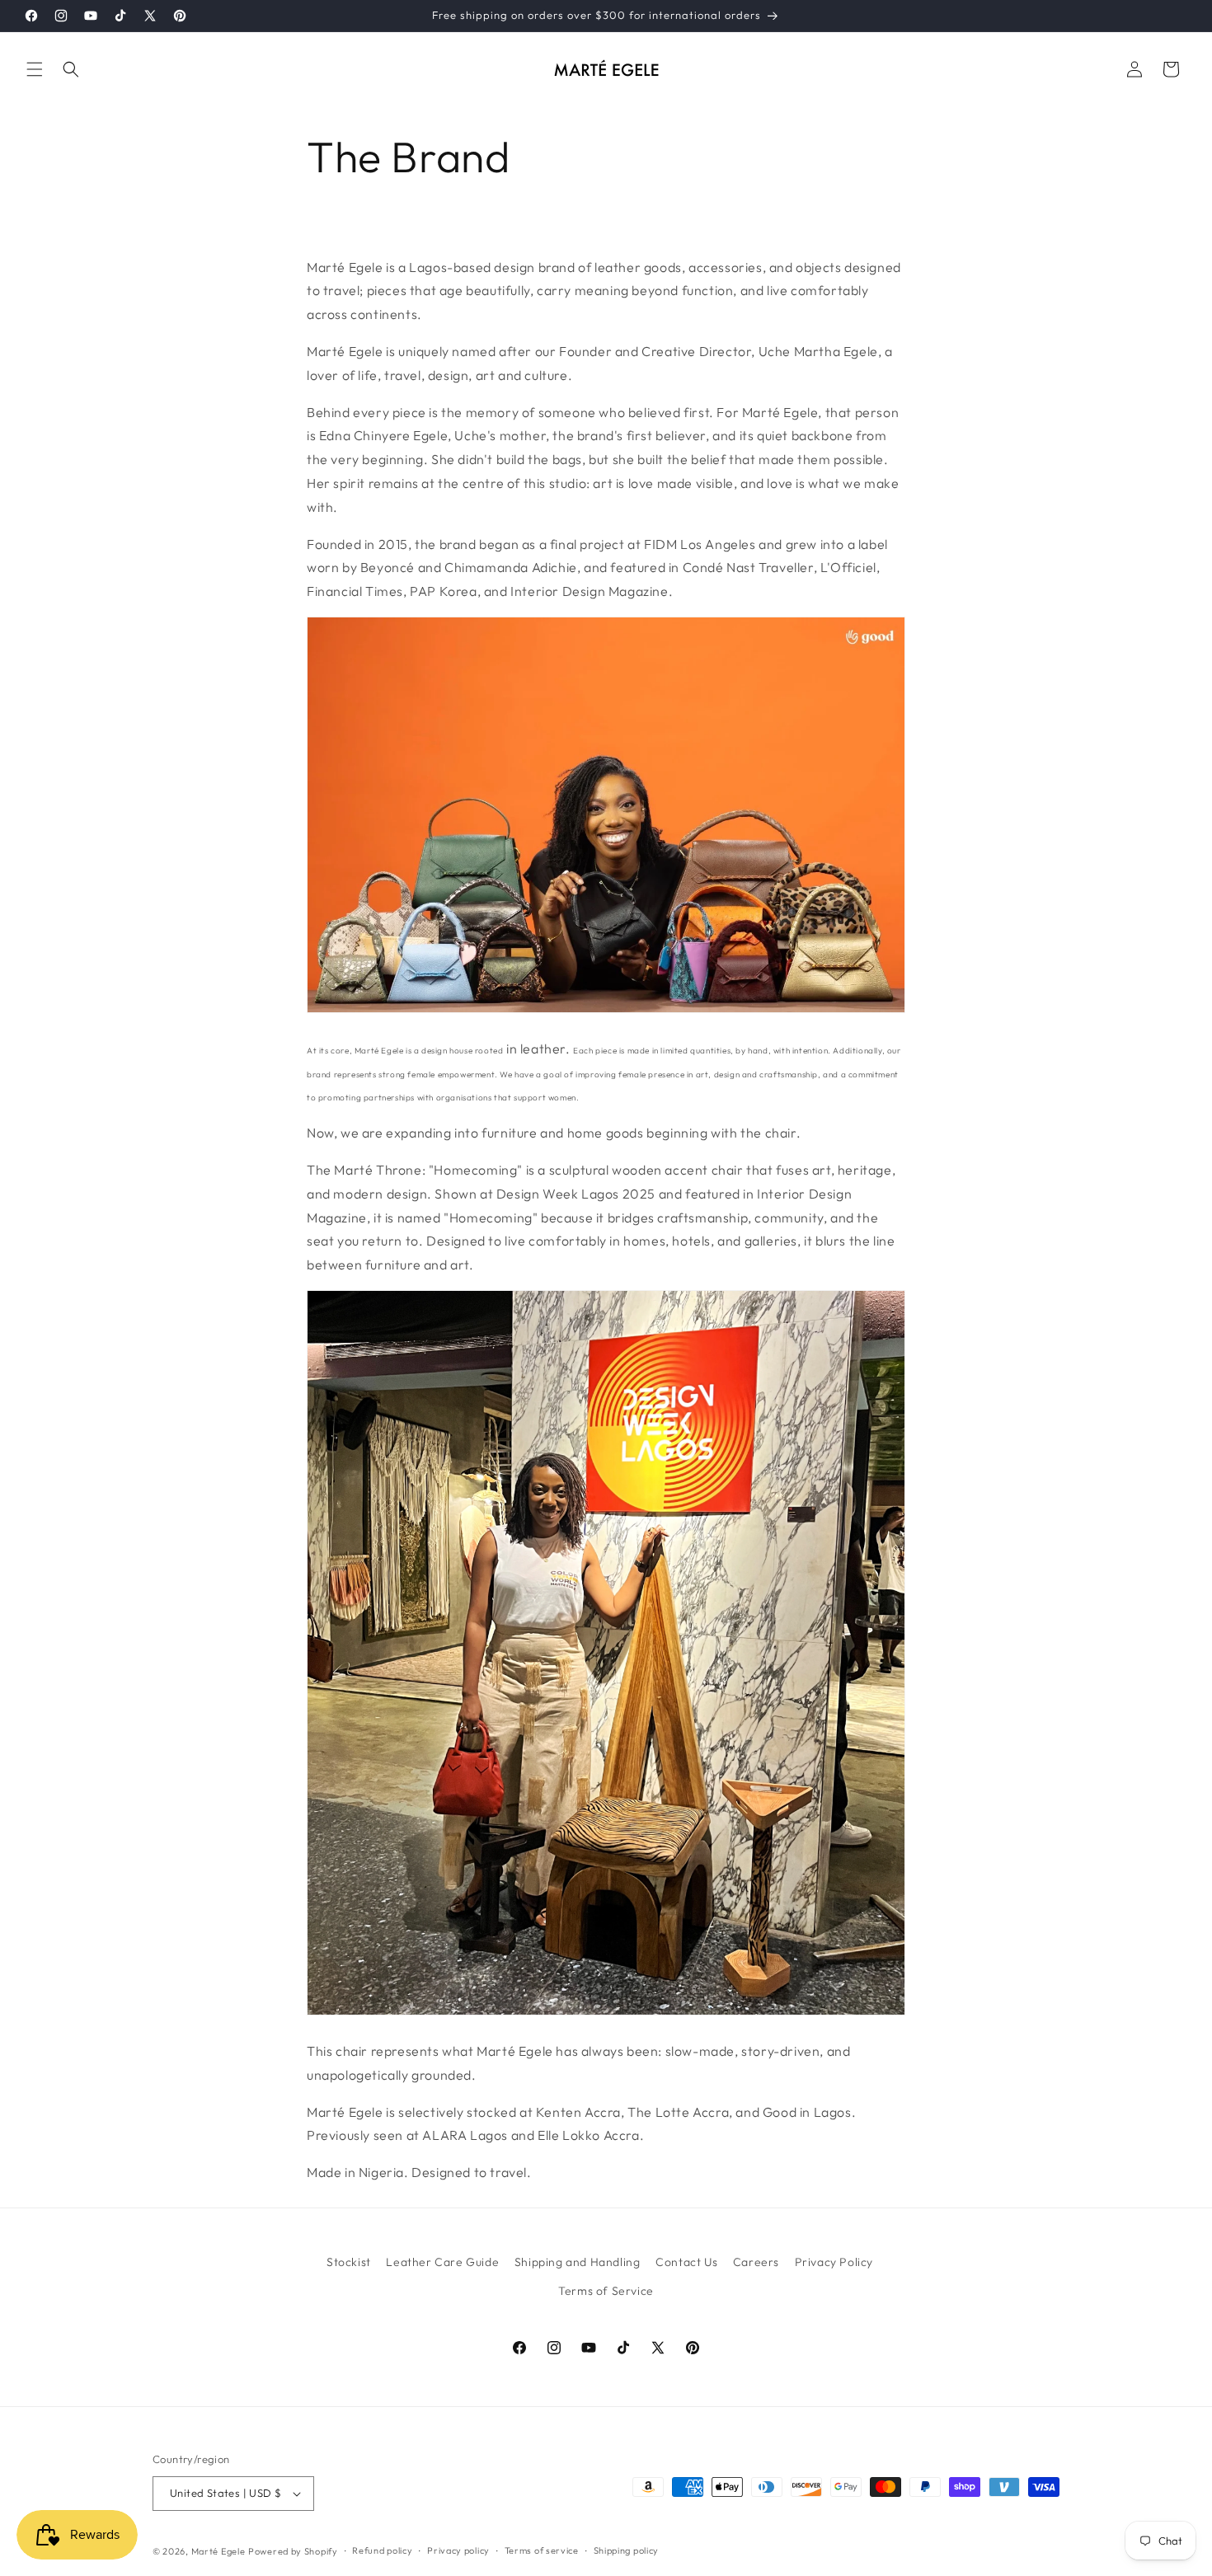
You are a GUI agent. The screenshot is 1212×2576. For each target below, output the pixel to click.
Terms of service (542, 2550)
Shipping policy (627, 2550)
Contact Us (686, 2262)
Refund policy (382, 2550)
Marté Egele (218, 2551)
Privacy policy (458, 2550)
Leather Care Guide (442, 2262)
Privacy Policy (834, 2262)
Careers (756, 2262)
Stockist (349, 2262)
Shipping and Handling (578, 2262)
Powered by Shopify (293, 2551)
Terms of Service (606, 2291)
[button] (35, 69)
